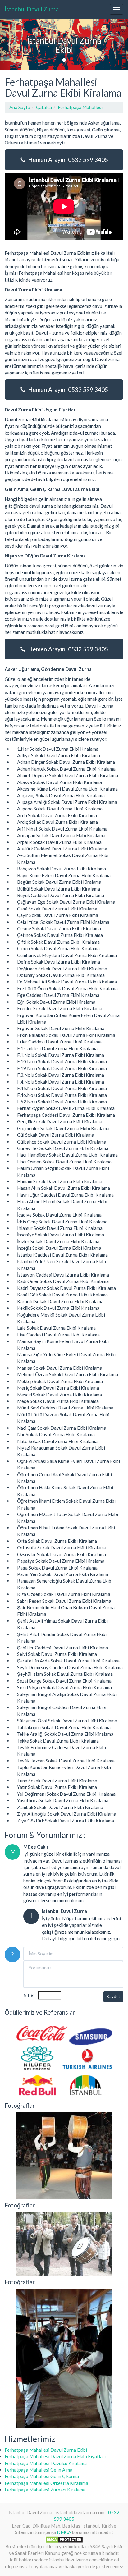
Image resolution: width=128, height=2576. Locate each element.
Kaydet (113, 1996)
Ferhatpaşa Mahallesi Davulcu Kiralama (46, 2463)
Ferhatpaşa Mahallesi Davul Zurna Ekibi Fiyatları (55, 2456)
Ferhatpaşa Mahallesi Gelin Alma (39, 2470)
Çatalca (44, 107)
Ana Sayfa (20, 107)
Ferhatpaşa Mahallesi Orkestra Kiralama (46, 2483)
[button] (10, 44)
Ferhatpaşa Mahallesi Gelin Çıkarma (42, 2476)
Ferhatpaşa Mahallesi (80, 107)
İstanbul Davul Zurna (32, 9)
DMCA (64, 2532)
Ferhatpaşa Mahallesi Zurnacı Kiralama (45, 2490)
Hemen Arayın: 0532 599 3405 (67, 160)
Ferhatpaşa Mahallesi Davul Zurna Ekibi (46, 2450)
